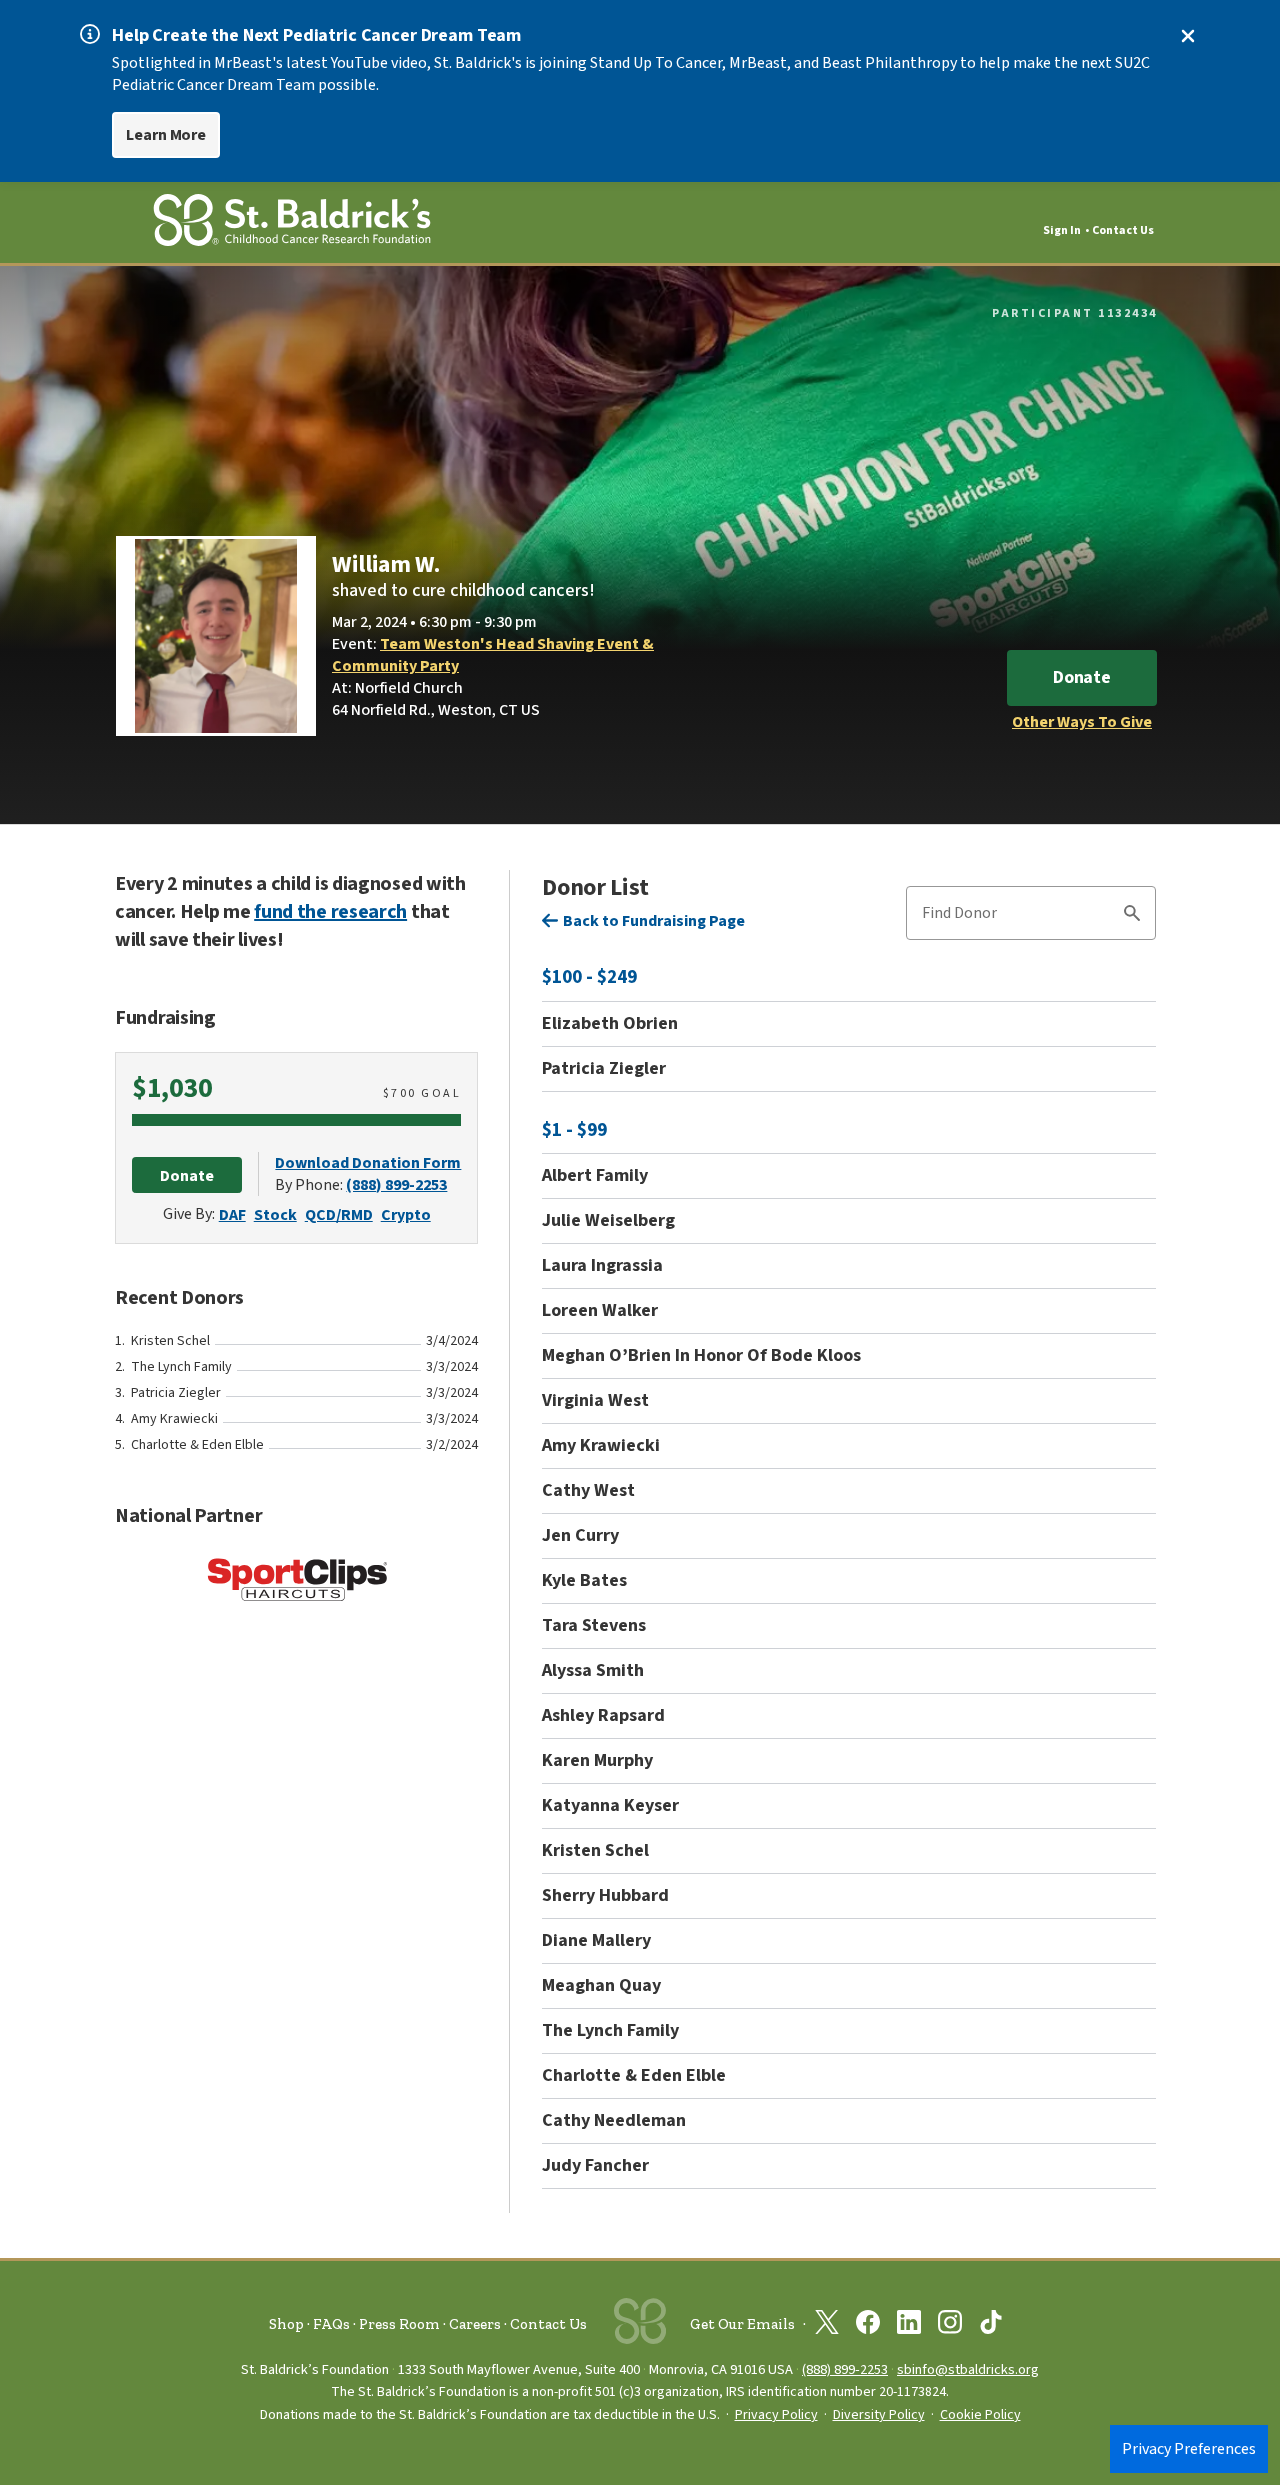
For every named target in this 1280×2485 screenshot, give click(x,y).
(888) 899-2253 (396, 1185)
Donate (1082, 677)
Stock (275, 1215)
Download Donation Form (368, 1163)
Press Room (399, 2324)
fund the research (330, 912)
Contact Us (1123, 230)
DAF (232, 1215)
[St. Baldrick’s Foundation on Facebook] (868, 2326)
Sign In (1062, 230)
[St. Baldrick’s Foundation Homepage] (292, 223)
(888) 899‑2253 (845, 2369)
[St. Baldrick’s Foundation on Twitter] (827, 2326)
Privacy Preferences (1189, 2449)
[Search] (1132, 916)
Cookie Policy (980, 2415)
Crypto (406, 1215)
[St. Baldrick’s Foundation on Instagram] (950, 2326)
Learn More (166, 135)
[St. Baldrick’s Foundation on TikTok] (991, 2326)
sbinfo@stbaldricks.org (968, 2369)
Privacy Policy (776, 2415)
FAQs (331, 2324)
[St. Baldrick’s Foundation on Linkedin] (909, 2326)
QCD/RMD (339, 1215)
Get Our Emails (742, 2324)
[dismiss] (1188, 36)
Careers (475, 2324)
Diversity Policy (879, 2415)
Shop (286, 2324)
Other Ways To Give (1082, 722)
